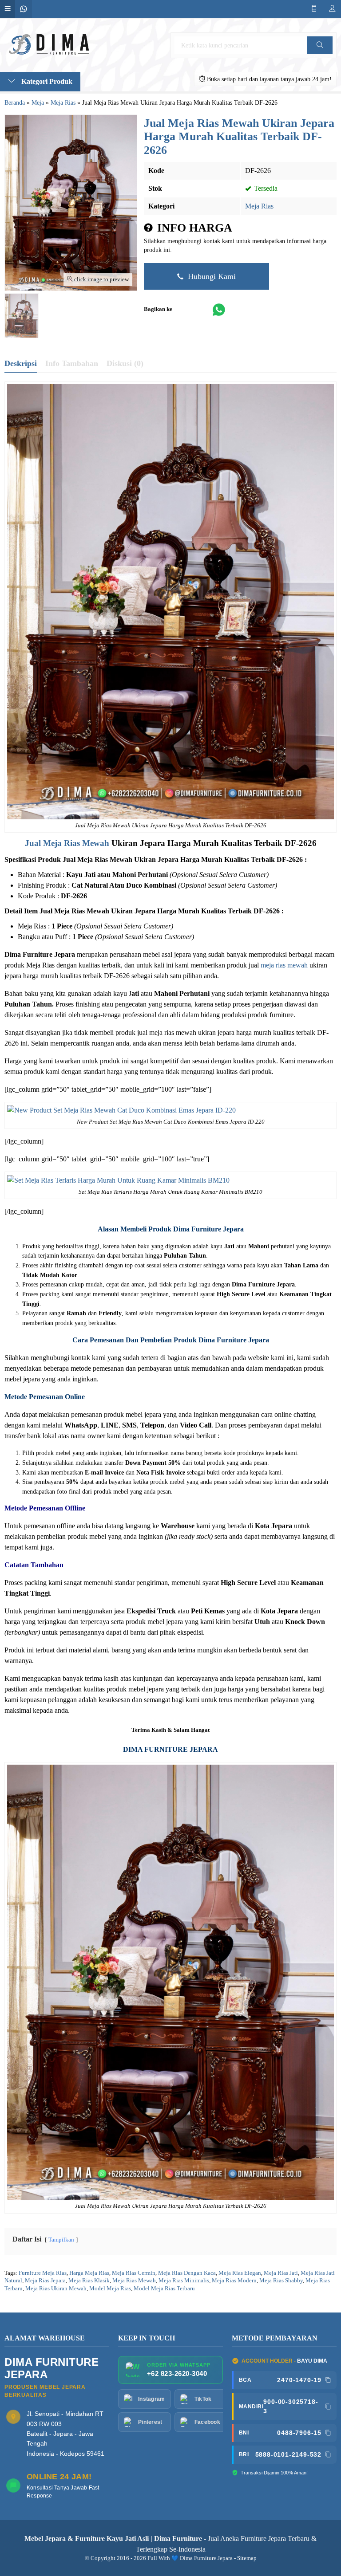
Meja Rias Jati (281, 2273)
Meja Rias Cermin (134, 2273)
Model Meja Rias (110, 2289)
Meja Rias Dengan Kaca (187, 2273)
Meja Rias (259, 206)
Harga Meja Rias (89, 2273)
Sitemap (247, 2558)
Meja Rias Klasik (89, 2281)
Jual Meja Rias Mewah (67, 843)
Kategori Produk (46, 81)
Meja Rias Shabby (281, 2281)
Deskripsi (21, 363)
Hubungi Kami (211, 276)
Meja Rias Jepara (45, 2281)
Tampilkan (61, 2240)
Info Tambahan (72, 363)
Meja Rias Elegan (240, 2273)
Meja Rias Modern (234, 2281)
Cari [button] (320, 54)
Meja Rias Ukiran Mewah (56, 2289)
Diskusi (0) (125, 363)
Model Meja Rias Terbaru (164, 2289)
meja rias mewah (284, 965)
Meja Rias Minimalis (184, 2281)
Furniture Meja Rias (43, 2273)
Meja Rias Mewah (134, 2281)
